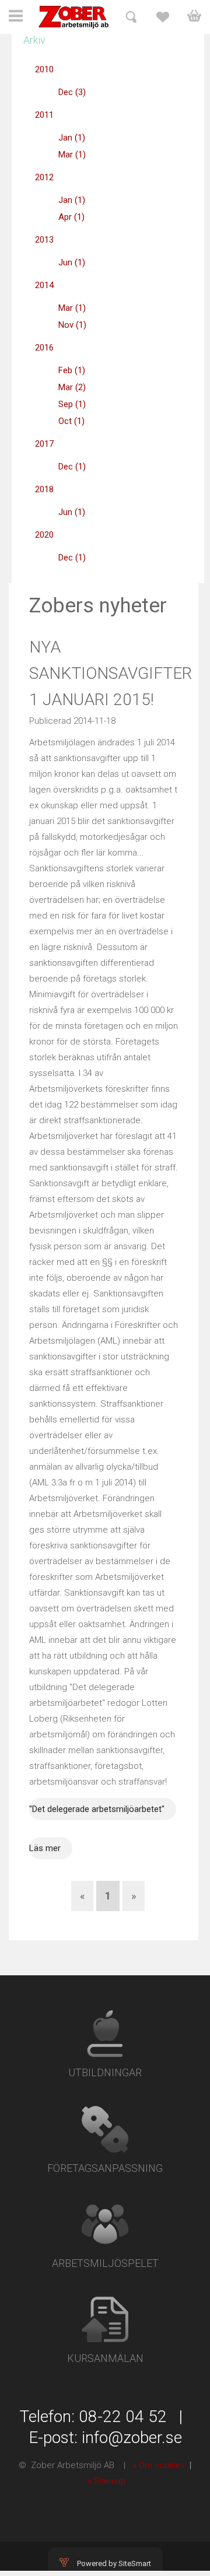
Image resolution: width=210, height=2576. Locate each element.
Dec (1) (72, 467)
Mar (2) (72, 387)
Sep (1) (72, 404)
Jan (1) (72, 138)
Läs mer (45, 1848)
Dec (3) (72, 92)
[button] (16, 21)
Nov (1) (72, 325)
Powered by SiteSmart (114, 2563)
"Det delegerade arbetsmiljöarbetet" (97, 1809)
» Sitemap (106, 2481)
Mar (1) (72, 155)
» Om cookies (159, 2465)
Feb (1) (72, 370)
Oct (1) (71, 421)
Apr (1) (71, 217)
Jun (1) (72, 262)
